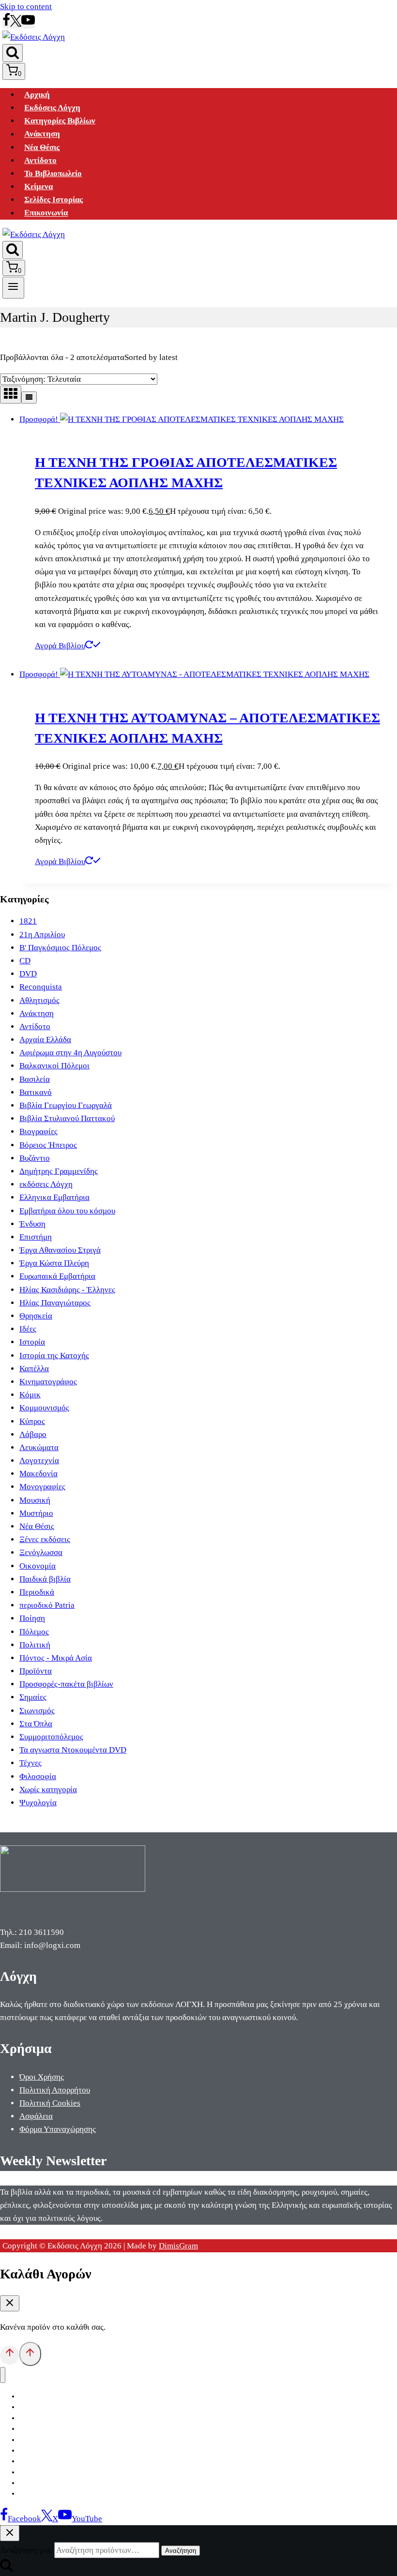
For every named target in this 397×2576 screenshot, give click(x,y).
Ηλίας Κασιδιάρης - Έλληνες (67, 1290)
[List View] (29, 397)
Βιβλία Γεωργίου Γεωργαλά (66, 1105)
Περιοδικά (37, 1592)
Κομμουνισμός (44, 1408)
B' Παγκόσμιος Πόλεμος (60, 948)
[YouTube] (28, 24)
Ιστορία (32, 1342)
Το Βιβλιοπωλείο (53, 173)
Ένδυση (32, 1224)
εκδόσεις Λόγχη (46, 1184)
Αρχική (37, 95)
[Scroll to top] (10, 2355)
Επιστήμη (36, 1237)
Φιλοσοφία (38, 1776)
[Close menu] (3, 2375)
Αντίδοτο (40, 160)
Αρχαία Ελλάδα (45, 1040)
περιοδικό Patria (47, 1605)
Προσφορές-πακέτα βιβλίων (66, 1684)
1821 (28, 921)
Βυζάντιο (35, 1158)
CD (25, 961)
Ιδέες (28, 1329)
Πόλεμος (34, 1632)
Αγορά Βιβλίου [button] (60, 646)
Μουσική (35, 1500)
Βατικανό (36, 1092)
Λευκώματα (39, 1447)
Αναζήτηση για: (26, 2550)
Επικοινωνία (46, 213)
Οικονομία (38, 1566)
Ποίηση (32, 1618)
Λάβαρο (33, 1434)
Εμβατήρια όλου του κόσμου (67, 1211)
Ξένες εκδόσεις (45, 1539)
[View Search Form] (13, 53)
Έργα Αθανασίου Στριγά (60, 1250)
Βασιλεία (35, 1079)
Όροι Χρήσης (42, 2077)
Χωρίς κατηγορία (48, 1790)
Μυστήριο (36, 1513)
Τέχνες (31, 1763)
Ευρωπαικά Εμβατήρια (57, 1276)
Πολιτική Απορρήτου (55, 2090)
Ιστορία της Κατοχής (54, 1355)
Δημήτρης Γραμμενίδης (59, 1171)
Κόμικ (30, 1395)
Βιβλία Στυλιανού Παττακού (67, 1118)
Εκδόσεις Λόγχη (52, 108)
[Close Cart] (10, 2303)
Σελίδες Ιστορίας (53, 200)
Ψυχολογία (38, 1803)
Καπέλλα (34, 1369)
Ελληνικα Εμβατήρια (54, 1197)
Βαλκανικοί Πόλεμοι (54, 1066)
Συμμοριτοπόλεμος (51, 1737)
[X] (16, 24)
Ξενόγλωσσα (41, 1552)
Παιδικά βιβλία (45, 1579)
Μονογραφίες (42, 1487)
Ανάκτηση (42, 134)
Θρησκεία (36, 1316)
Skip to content (26, 7)
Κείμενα (38, 187)
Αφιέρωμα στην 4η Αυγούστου (70, 1053)
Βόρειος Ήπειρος (48, 1145)
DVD (28, 974)
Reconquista (41, 987)
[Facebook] (6, 24)
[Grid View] (11, 395)
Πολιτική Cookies (50, 2103)
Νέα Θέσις (42, 147)
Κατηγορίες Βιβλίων (60, 121)
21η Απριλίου (42, 935)
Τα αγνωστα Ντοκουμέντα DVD (73, 1750)
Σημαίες (33, 1697)
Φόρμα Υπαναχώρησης (58, 2129)
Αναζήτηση (181, 2551)
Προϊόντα (36, 1671)
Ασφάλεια (36, 2116)
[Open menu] (13, 287)
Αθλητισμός (39, 1000)
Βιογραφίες (38, 1131)
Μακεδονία (38, 1474)
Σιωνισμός (37, 1711)
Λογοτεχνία (39, 1460)
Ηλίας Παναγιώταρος (55, 1303)
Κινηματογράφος (48, 1382)
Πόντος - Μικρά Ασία (56, 1658)
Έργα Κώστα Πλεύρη (54, 1263)
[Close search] (10, 2533)
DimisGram (178, 2246)
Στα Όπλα (36, 1724)
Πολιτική (35, 1645)
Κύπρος (32, 1421)
